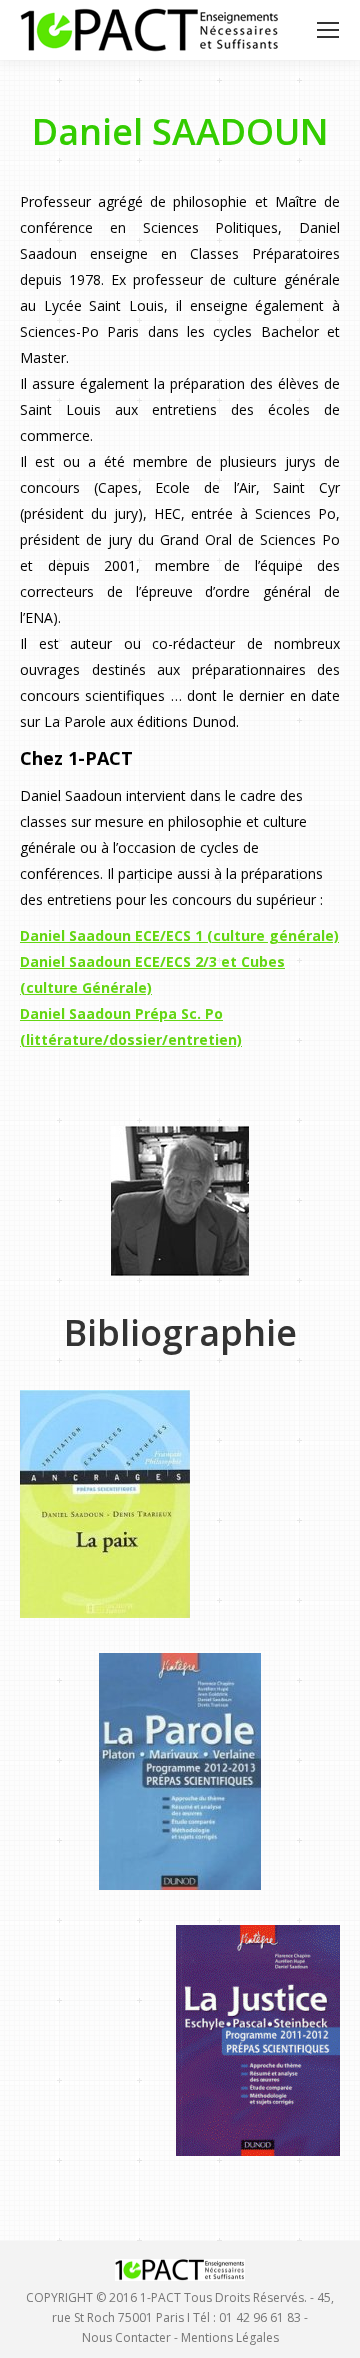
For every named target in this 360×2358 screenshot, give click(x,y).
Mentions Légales (230, 2337)
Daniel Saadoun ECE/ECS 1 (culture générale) (179, 935)
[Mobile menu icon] (328, 30)
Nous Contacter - (131, 2337)
